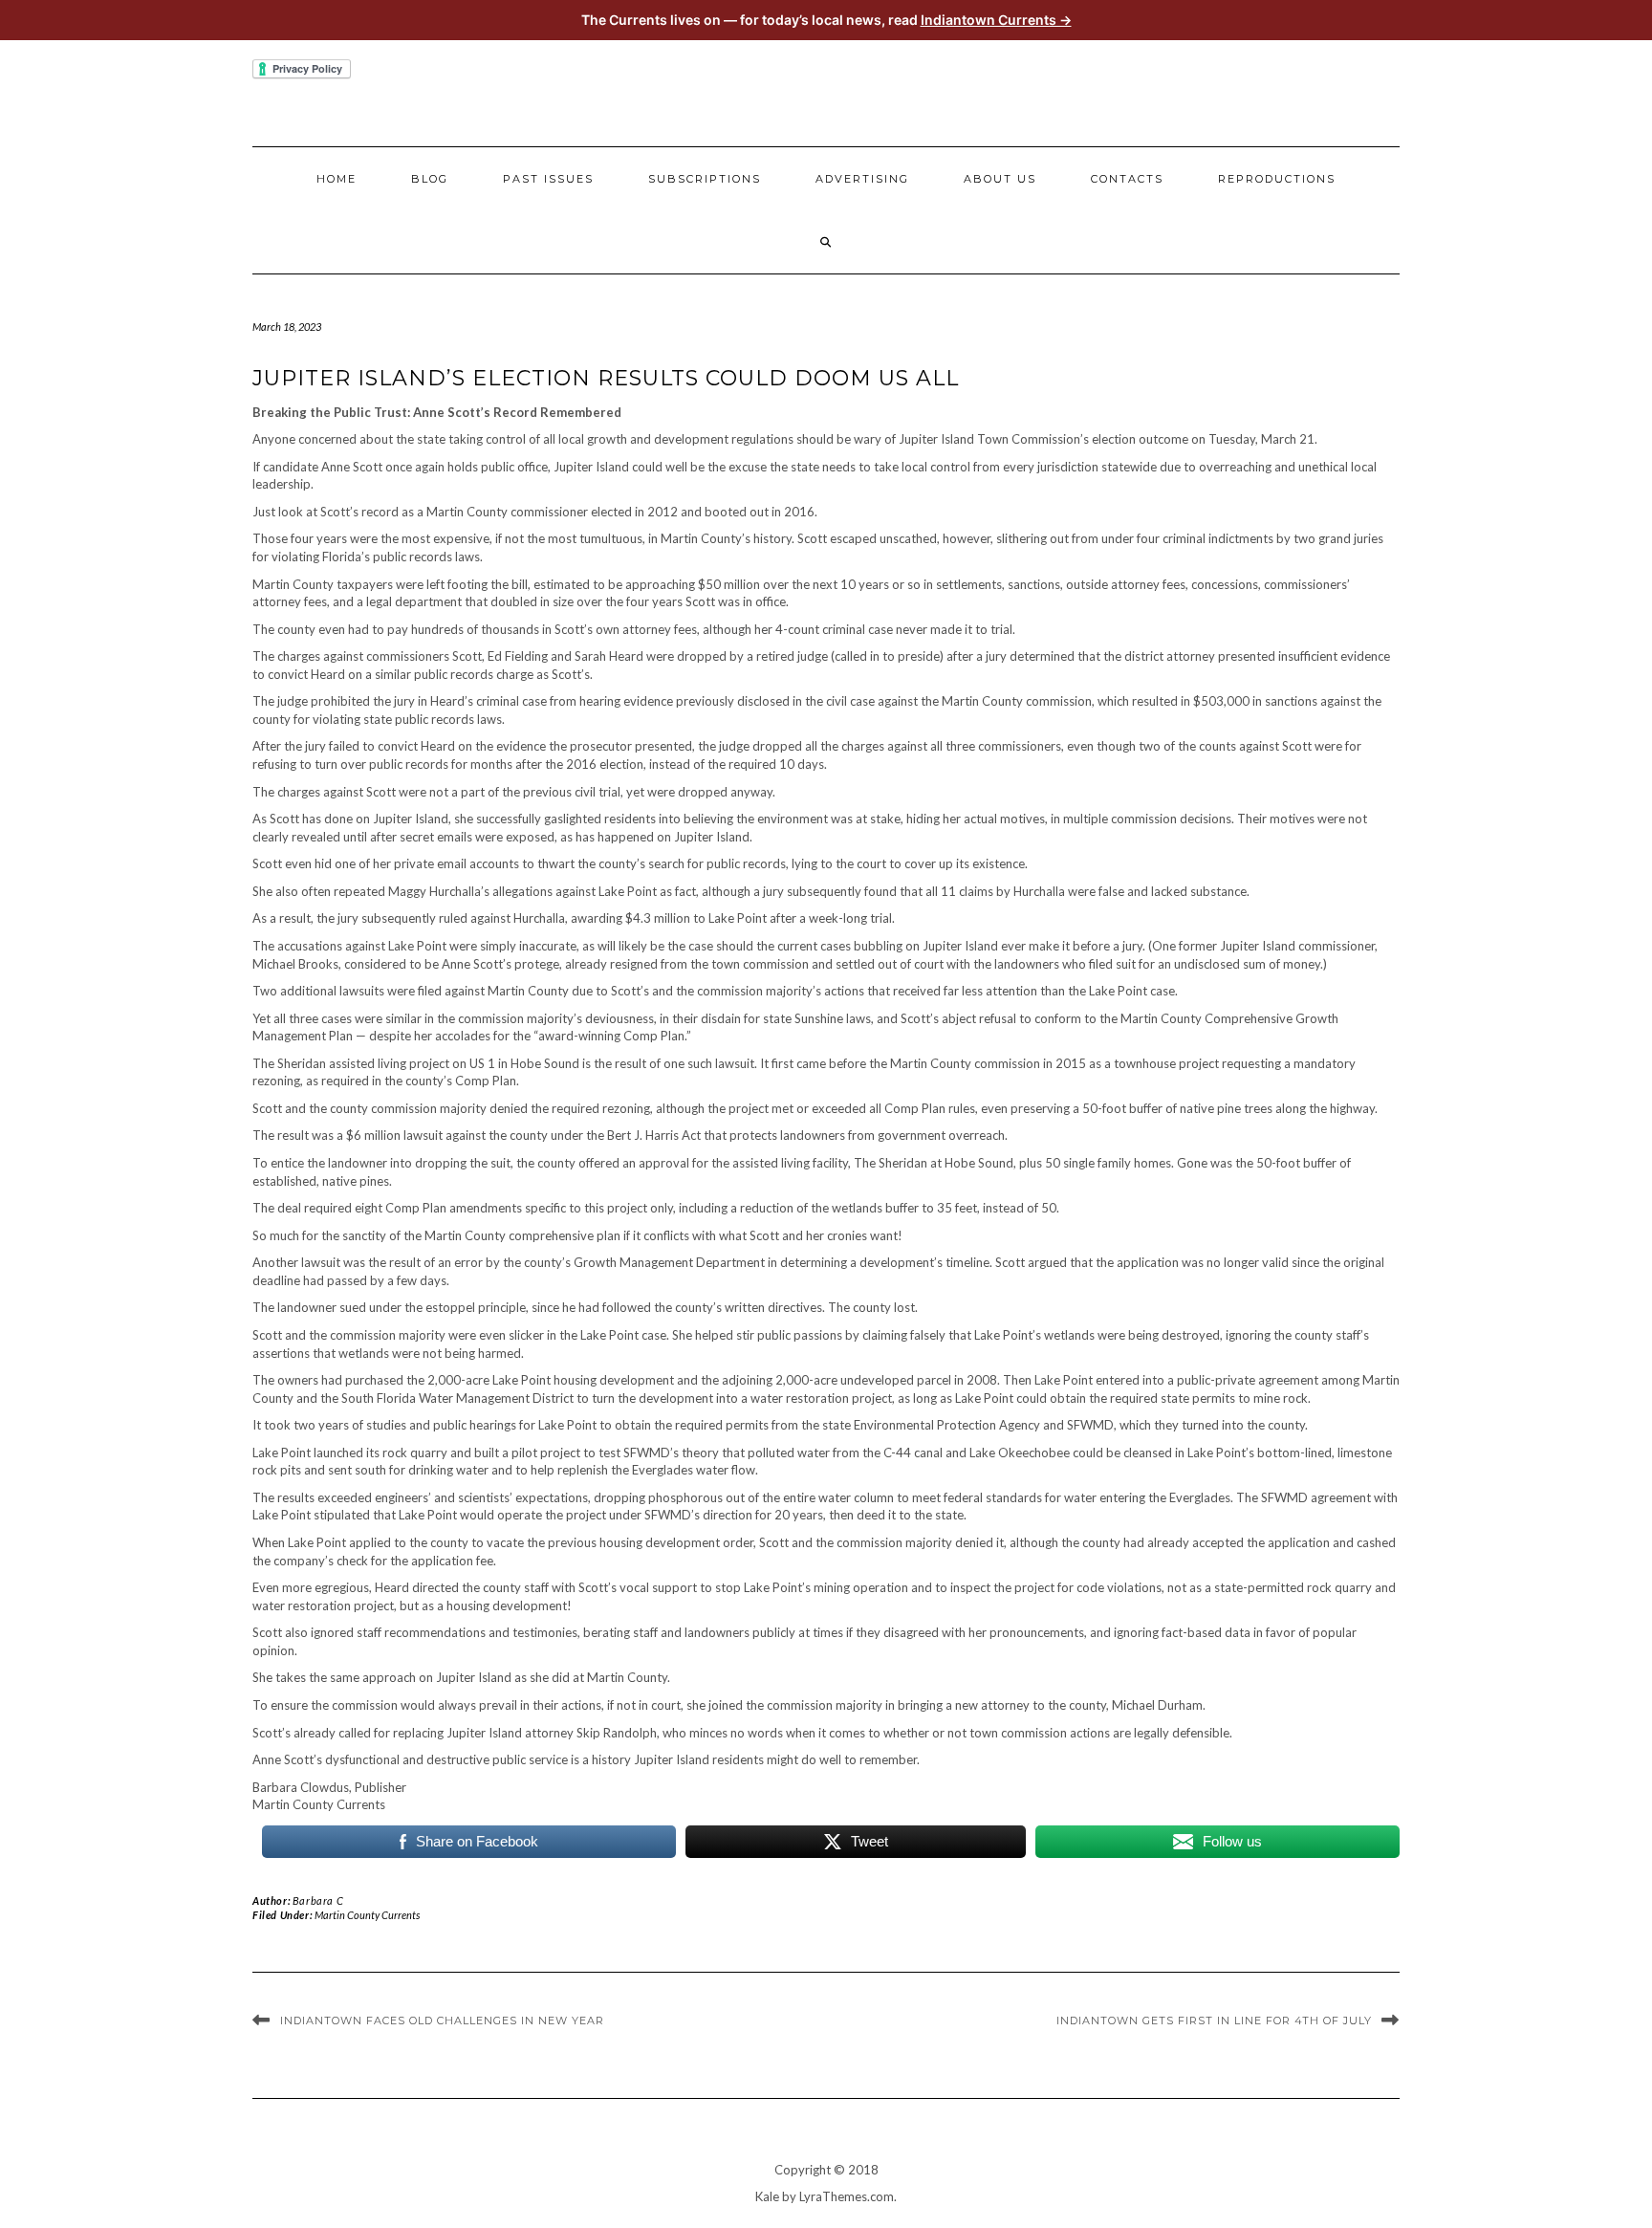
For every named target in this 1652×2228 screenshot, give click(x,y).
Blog (430, 179)
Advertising (862, 179)
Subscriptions (705, 179)
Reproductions (1277, 179)
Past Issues (548, 179)
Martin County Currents (367, 1915)
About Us (1000, 179)
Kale (767, 2196)
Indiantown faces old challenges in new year (442, 2020)
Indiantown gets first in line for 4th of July (1214, 2020)
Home (337, 179)
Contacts (1127, 179)
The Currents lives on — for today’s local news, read (826, 20)
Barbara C (318, 1900)
